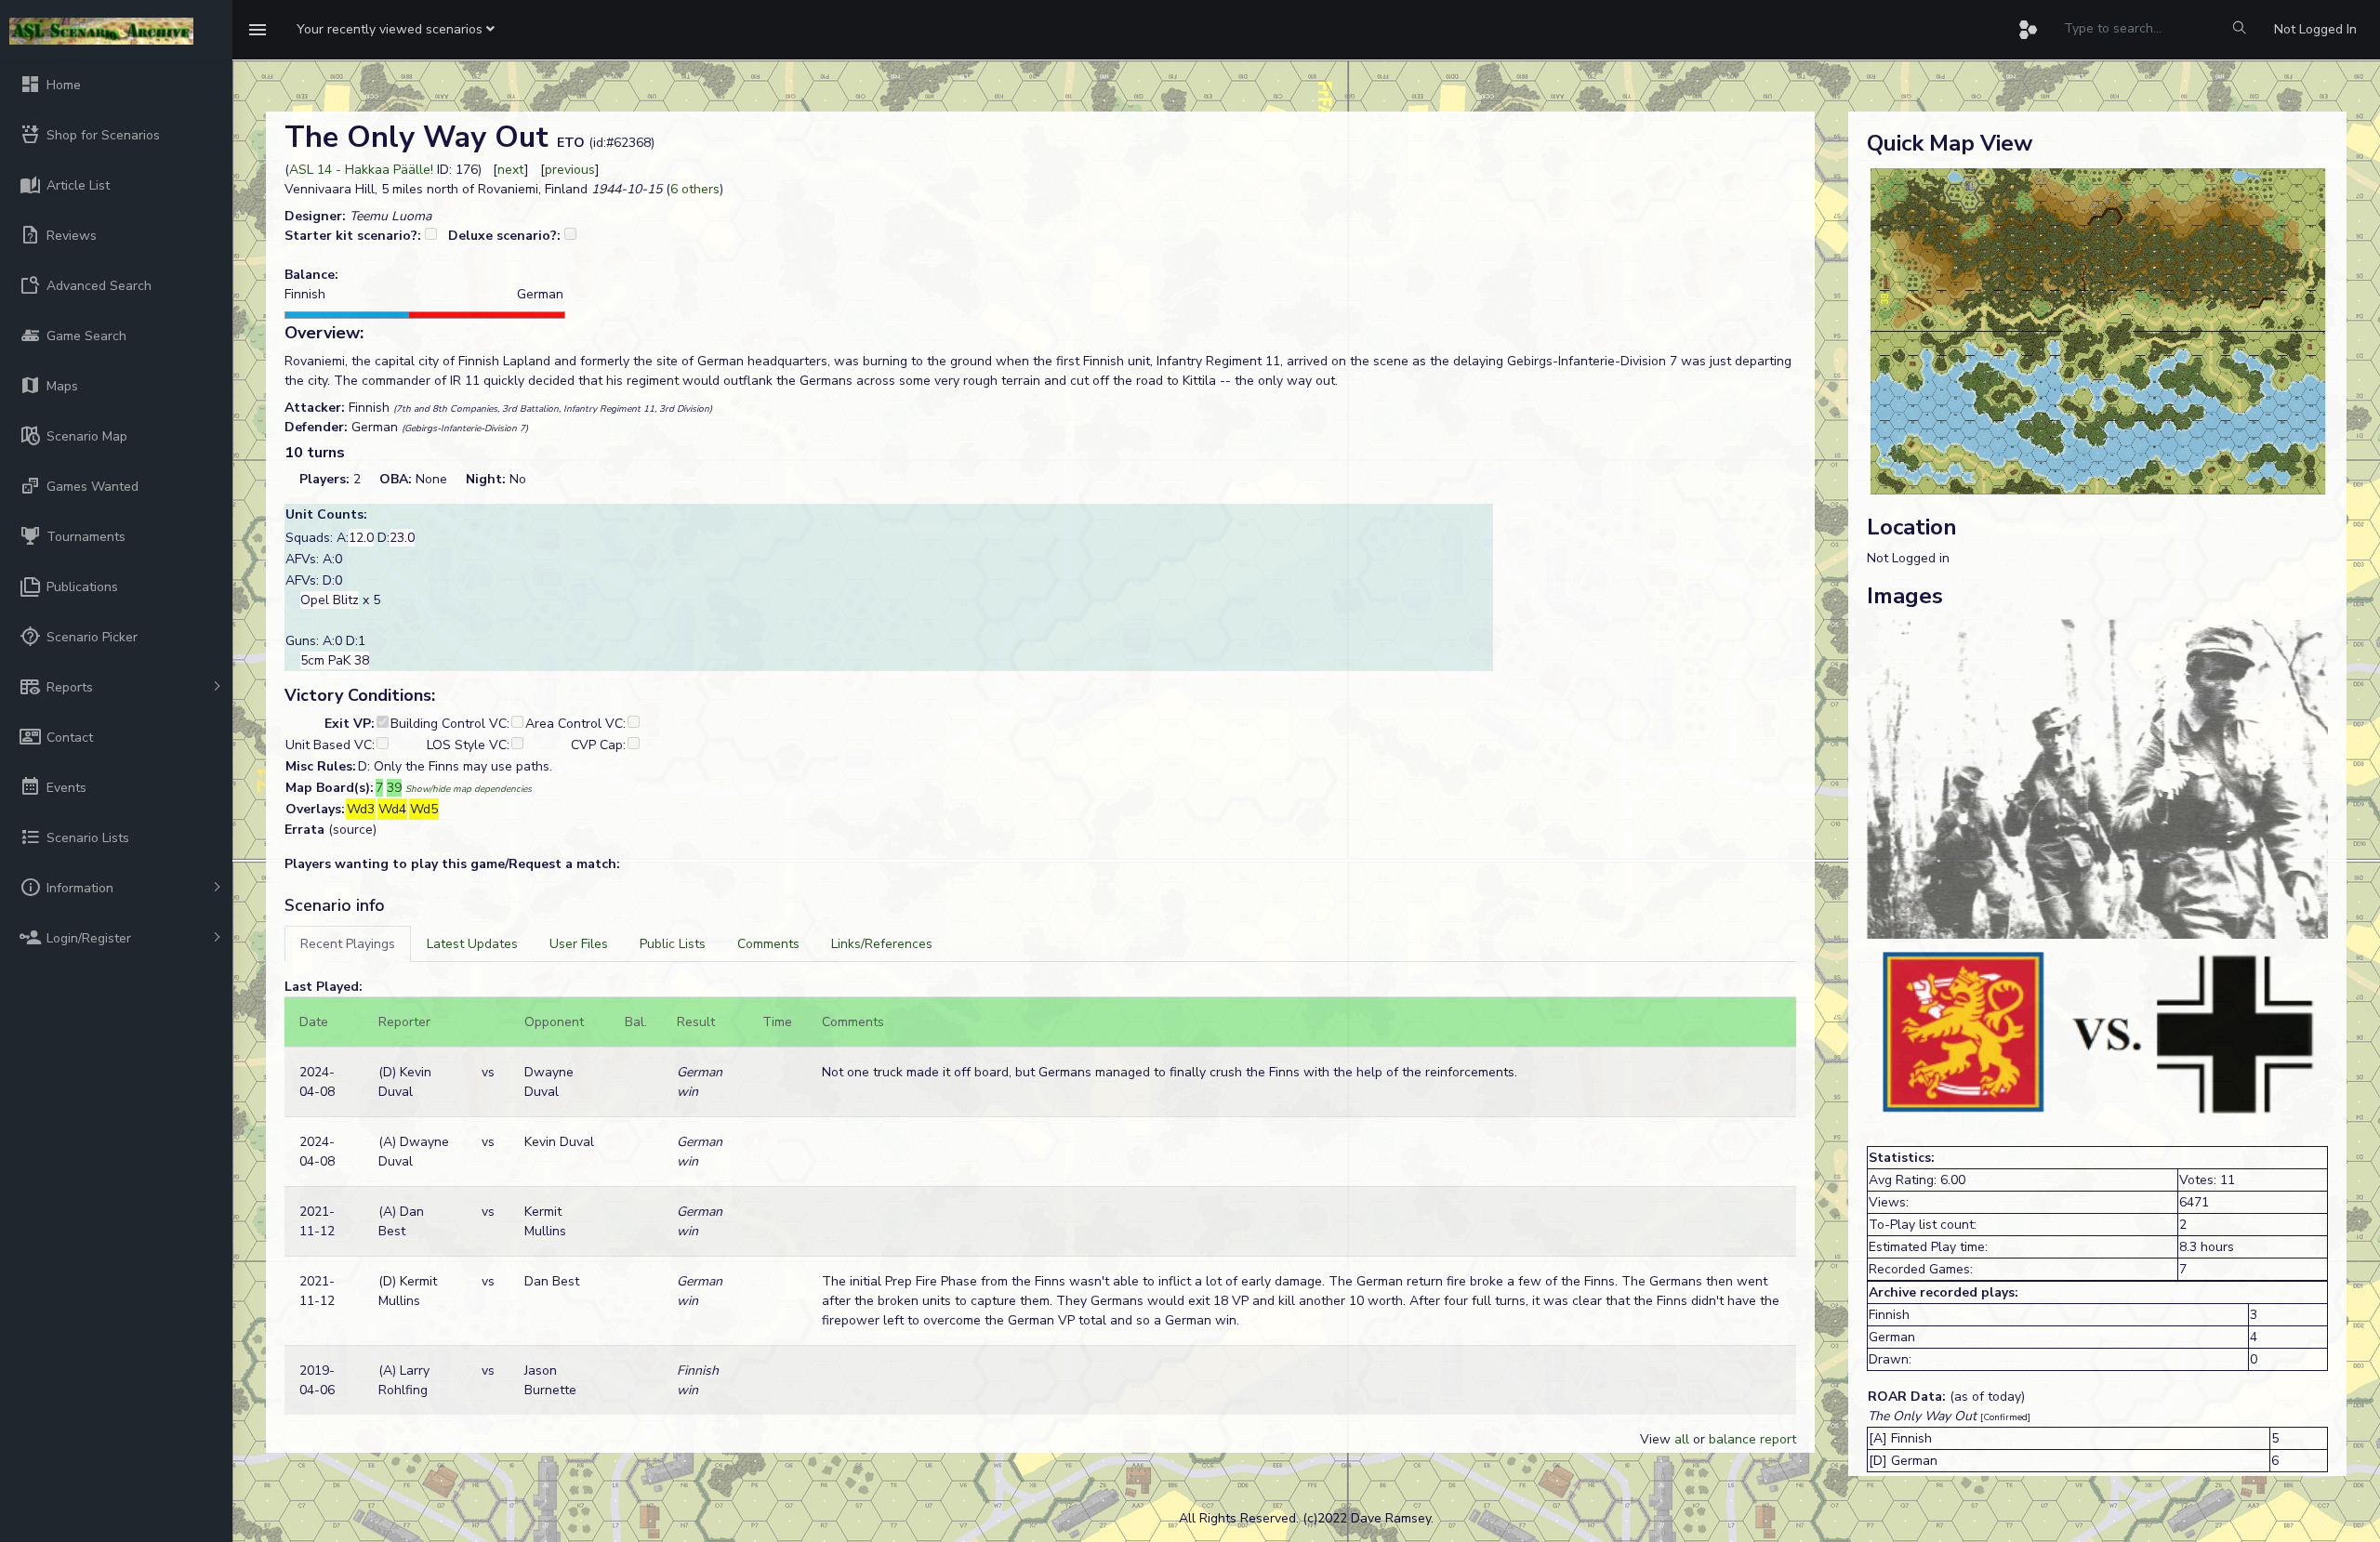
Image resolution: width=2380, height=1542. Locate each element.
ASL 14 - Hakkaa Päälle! (361, 170)
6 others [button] (695, 189)
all (1682, 1439)
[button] (396, 30)
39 (394, 788)
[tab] (348, 944)
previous (570, 170)
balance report (1752, 1439)
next (511, 170)
